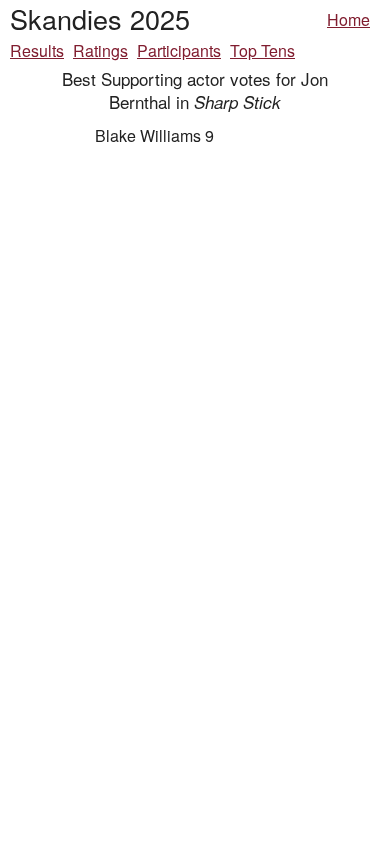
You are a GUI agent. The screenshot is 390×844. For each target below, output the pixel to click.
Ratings (100, 50)
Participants (179, 50)
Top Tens (262, 50)
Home (348, 19)
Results (37, 50)
